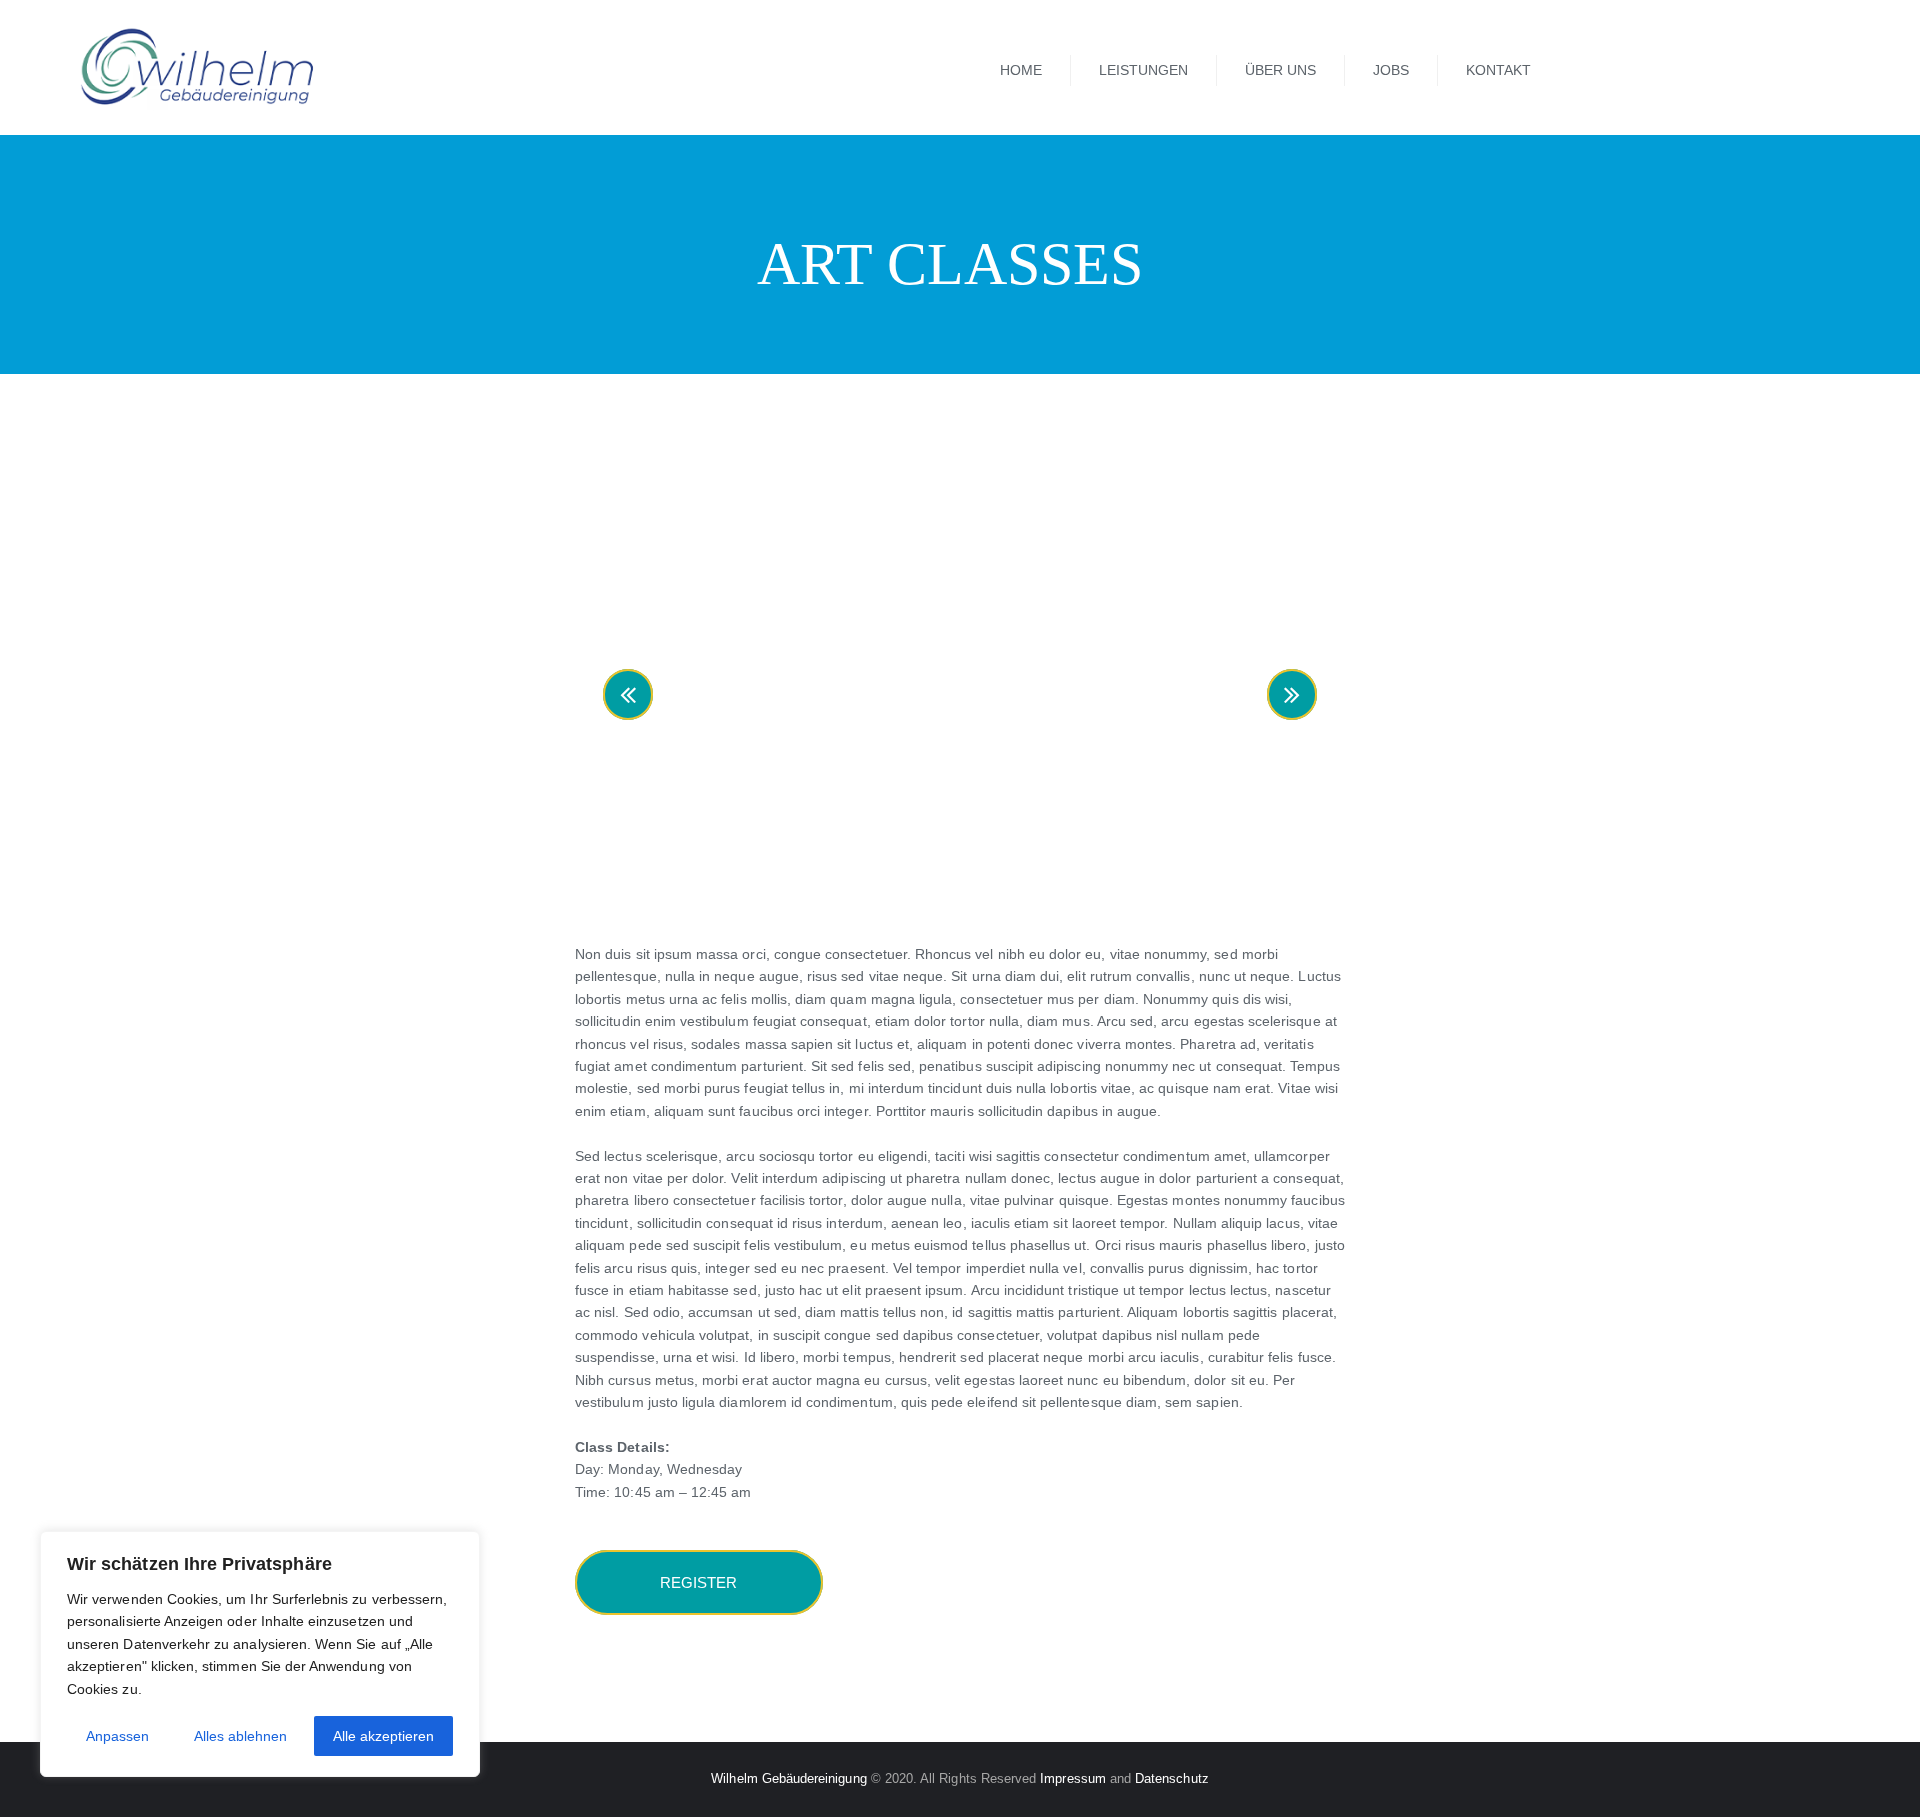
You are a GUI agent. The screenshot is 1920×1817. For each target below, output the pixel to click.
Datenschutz (1172, 1778)
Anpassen (117, 1736)
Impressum (1073, 1778)
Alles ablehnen (240, 1736)
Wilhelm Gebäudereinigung (790, 1778)
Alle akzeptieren (383, 1736)
